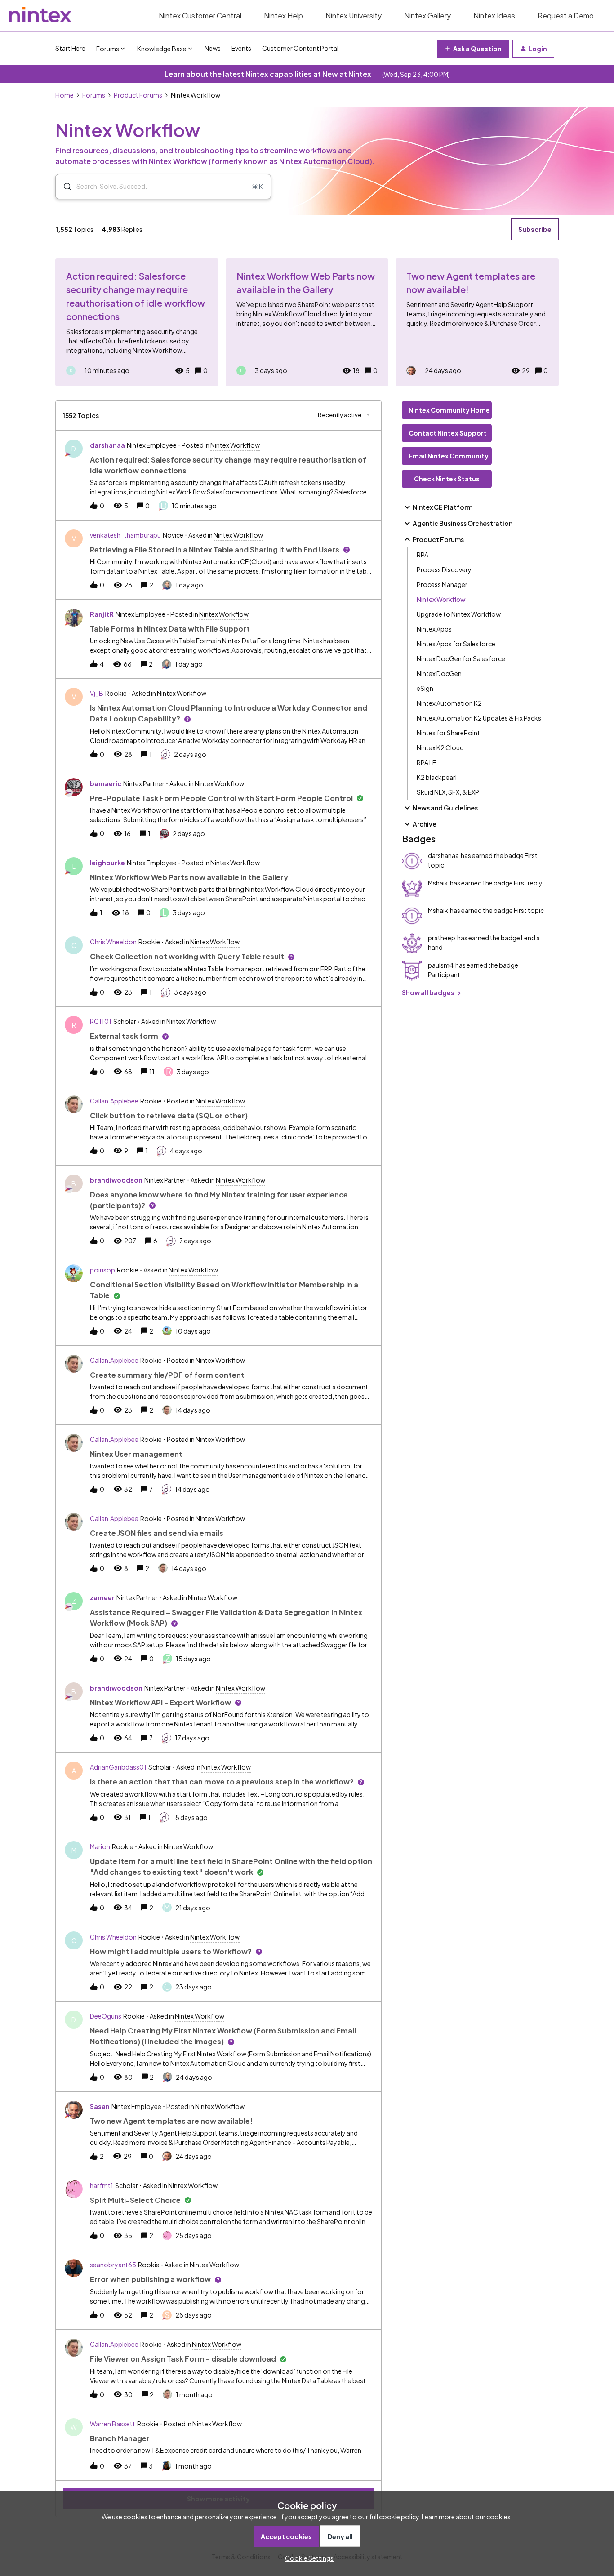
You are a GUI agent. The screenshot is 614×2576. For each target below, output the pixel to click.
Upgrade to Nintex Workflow (459, 614)
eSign (425, 688)
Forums (94, 95)
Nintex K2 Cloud (440, 747)
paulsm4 (441, 965)
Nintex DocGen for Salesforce (461, 658)
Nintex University (354, 16)
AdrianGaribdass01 (118, 1767)
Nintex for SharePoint (448, 733)
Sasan (100, 2106)
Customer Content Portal (300, 48)
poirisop (102, 1270)
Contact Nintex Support (448, 433)
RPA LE (426, 762)
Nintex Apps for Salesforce (456, 644)
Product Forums (138, 95)
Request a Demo (566, 16)
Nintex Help (283, 16)
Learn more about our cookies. (467, 2517)
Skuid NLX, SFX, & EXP (448, 792)
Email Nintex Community (449, 456)
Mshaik (438, 883)
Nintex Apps (434, 629)
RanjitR (102, 614)
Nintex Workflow (441, 599)
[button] (307, 2558)
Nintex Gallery (427, 16)
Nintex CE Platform (443, 507)
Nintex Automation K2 (449, 703)
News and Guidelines (445, 808)
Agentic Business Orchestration (463, 523)
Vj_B (97, 693)
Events (241, 48)
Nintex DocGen (439, 673)
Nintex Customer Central (200, 16)
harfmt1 (102, 2185)
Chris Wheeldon (113, 942)
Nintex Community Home (449, 410)
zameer (102, 1597)
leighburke (107, 863)
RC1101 (101, 1021)
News (213, 48)
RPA (423, 555)
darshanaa (107, 445)
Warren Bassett (113, 2424)
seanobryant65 (113, 2265)
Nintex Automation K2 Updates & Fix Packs (479, 718)
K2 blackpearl (437, 777)
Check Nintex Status (447, 479)
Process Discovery (444, 569)
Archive (425, 824)
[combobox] (163, 187)
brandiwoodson (116, 1180)
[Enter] (64, 187)
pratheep (442, 938)
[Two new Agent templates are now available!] (477, 322)
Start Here (70, 48)
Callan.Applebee (114, 1101)
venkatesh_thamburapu (125, 535)
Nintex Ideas (494, 16)
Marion (100, 1846)
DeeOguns (106, 2016)
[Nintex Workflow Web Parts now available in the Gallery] (307, 322)
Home (65, 95)
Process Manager (442, 584)
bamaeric (106, 783)
